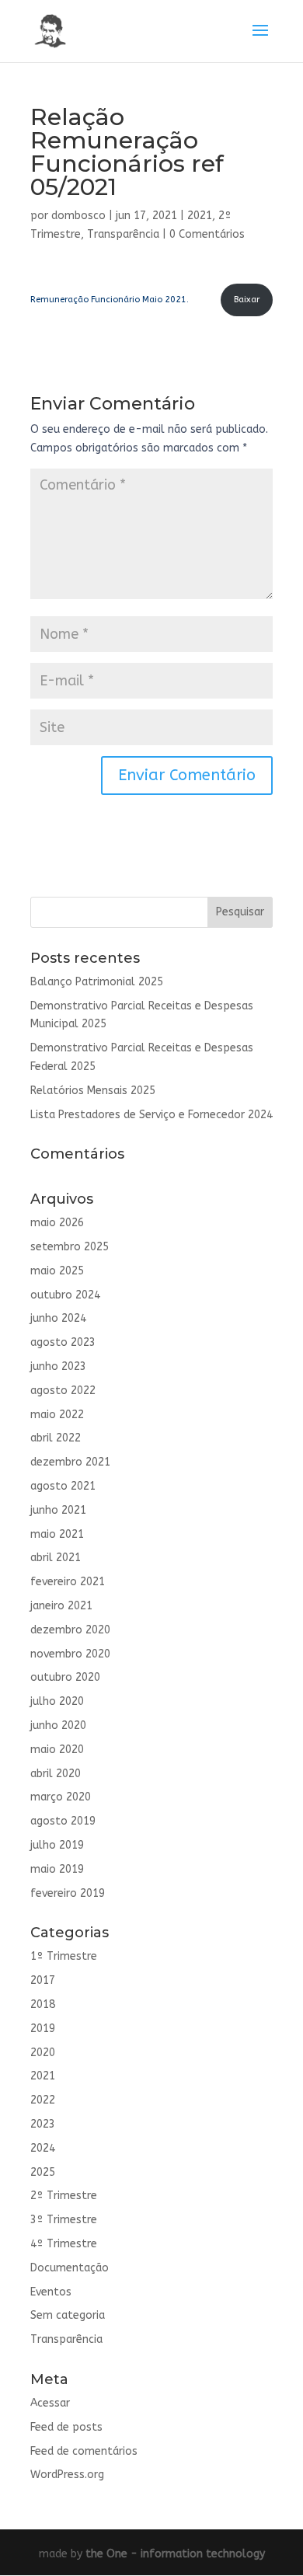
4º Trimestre (64, 2244)
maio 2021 (57, 1534)
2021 (200, 216)
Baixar (247, 300)
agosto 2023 (63, 1342)
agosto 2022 (63, 1391)
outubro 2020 (65, 1677)
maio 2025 (57, 1271)
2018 (43, 2004)
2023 (43, 2124)
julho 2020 (57, 1701)
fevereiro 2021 (68, 1582)
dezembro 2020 (70, 1630)
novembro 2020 (70, 1654)
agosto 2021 (63, 1486)
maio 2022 (57, 1415)
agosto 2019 (63, 1821)
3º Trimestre (64, 2220)
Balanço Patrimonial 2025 (97, 982)
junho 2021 (58, 1510)
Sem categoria (68, 2315)
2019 (43, 2029)
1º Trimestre (64, 1956)
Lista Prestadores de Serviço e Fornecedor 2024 (151, 1115)
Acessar (50, 2403)
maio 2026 (57, 1223)
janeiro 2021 (61, 1606)
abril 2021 (56, 1558)
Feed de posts (66, 2427)
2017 (43, 1980)
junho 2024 (58, 1318)
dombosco (78, 216)
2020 (43, 2053)
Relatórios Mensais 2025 (93, 1091)
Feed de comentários (84, 2451)
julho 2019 (57, 1845)
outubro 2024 (65, 1295)
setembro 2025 (70, 1247)
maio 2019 (57, 1869)
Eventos (51, 2292)
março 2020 (61, 1797)
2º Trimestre (64, 2196)
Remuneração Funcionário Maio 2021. (110, 300)
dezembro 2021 (70, 1462)
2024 (43, 2148)
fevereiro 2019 (68, 1893)
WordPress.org (67, 2475)
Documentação (70, 2268)
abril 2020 (56, 1774)
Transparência (123, 234)
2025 (43, 2172)
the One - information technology (175, 2554)
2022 (43, 2100)
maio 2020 (57, 1750)
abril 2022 (56, 1438)
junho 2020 (58, 1725)
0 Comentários (207, 234)
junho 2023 (58, 1366)
